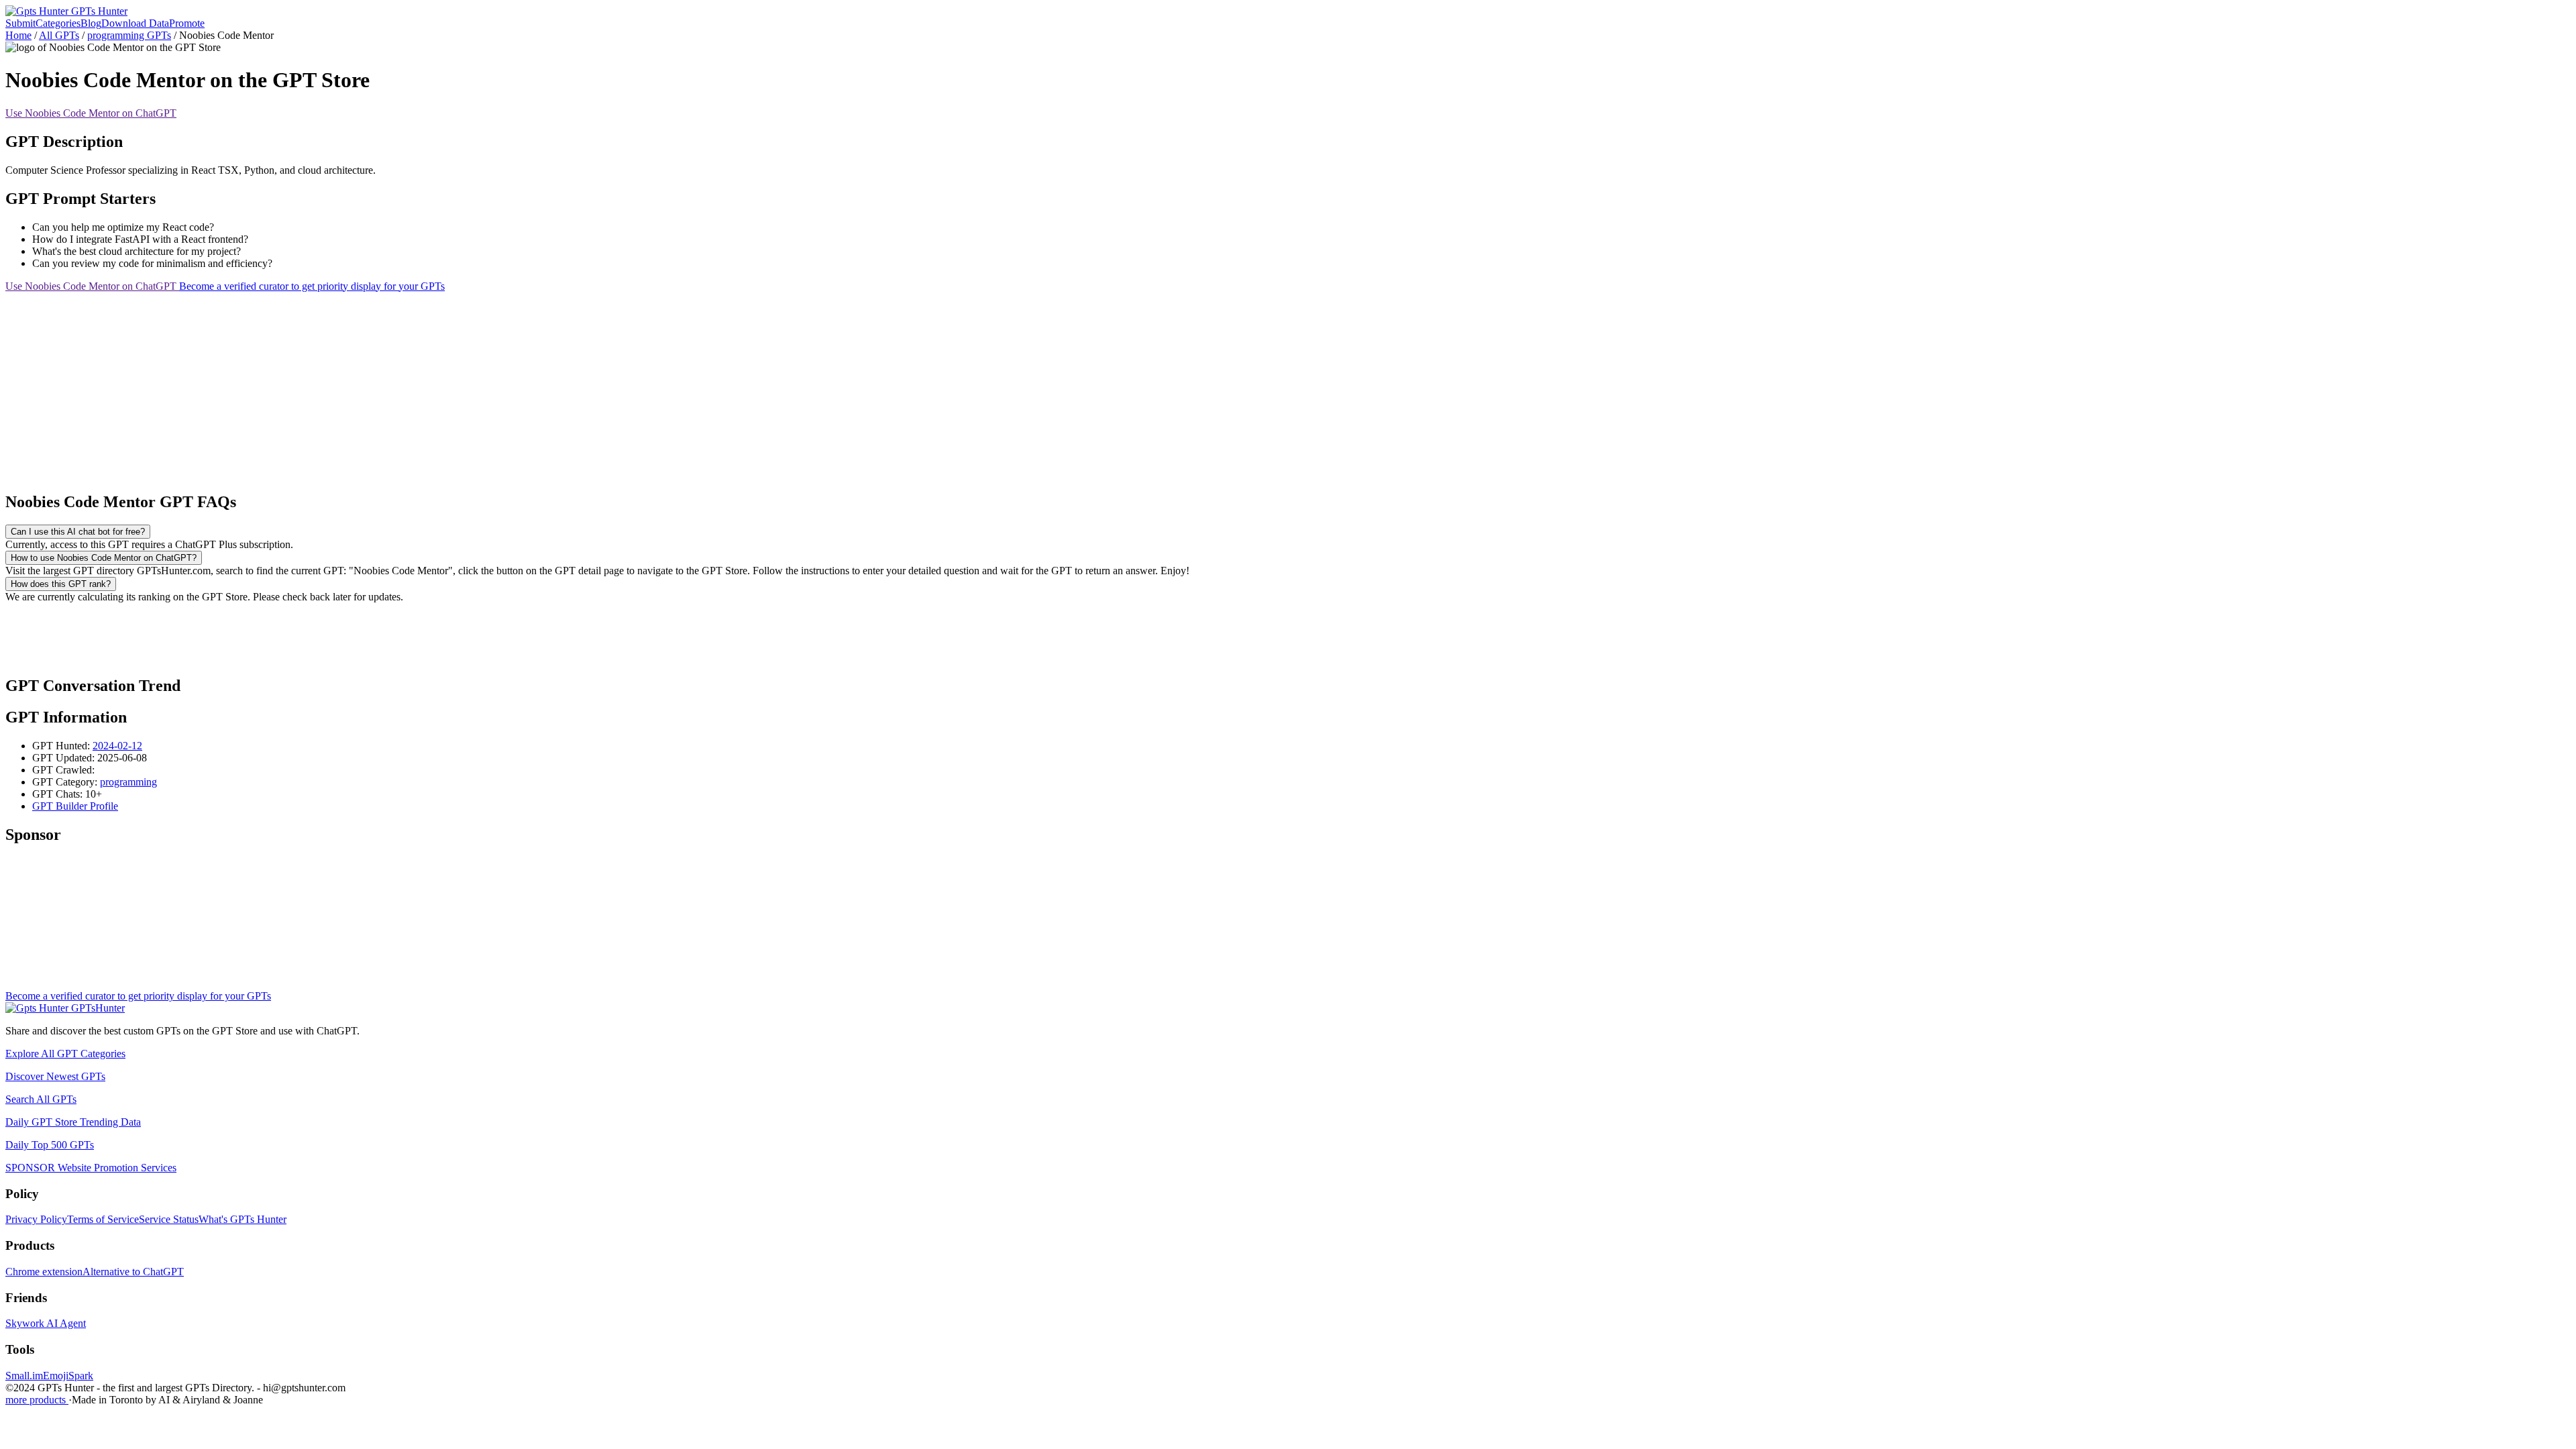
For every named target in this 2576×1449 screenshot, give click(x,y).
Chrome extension (44, 1272)
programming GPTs (129, 35)
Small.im (24, 1376)
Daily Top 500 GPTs (50, 1145)
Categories (58, 23)
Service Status (169, 1219)
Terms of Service (103, 1219)
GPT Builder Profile (75, 806)
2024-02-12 (117, 746)
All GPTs (59, 35)
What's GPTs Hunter (243, 1219)
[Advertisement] (408, 386)
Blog (91, 23)
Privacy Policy (36, 1219)
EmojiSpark (68, 1376)
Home (18, 35)
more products (37, 1400)
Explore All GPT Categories (65, 1054)
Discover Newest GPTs (55, 1076)
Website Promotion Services (91, 1168)
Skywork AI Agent (46, 1323)
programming (128, 782)
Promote (187, 23)
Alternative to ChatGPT (133, 1272)
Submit (20, 23)
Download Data (135, 23)
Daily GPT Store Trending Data (73, 1122)
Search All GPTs (41, 1099)
